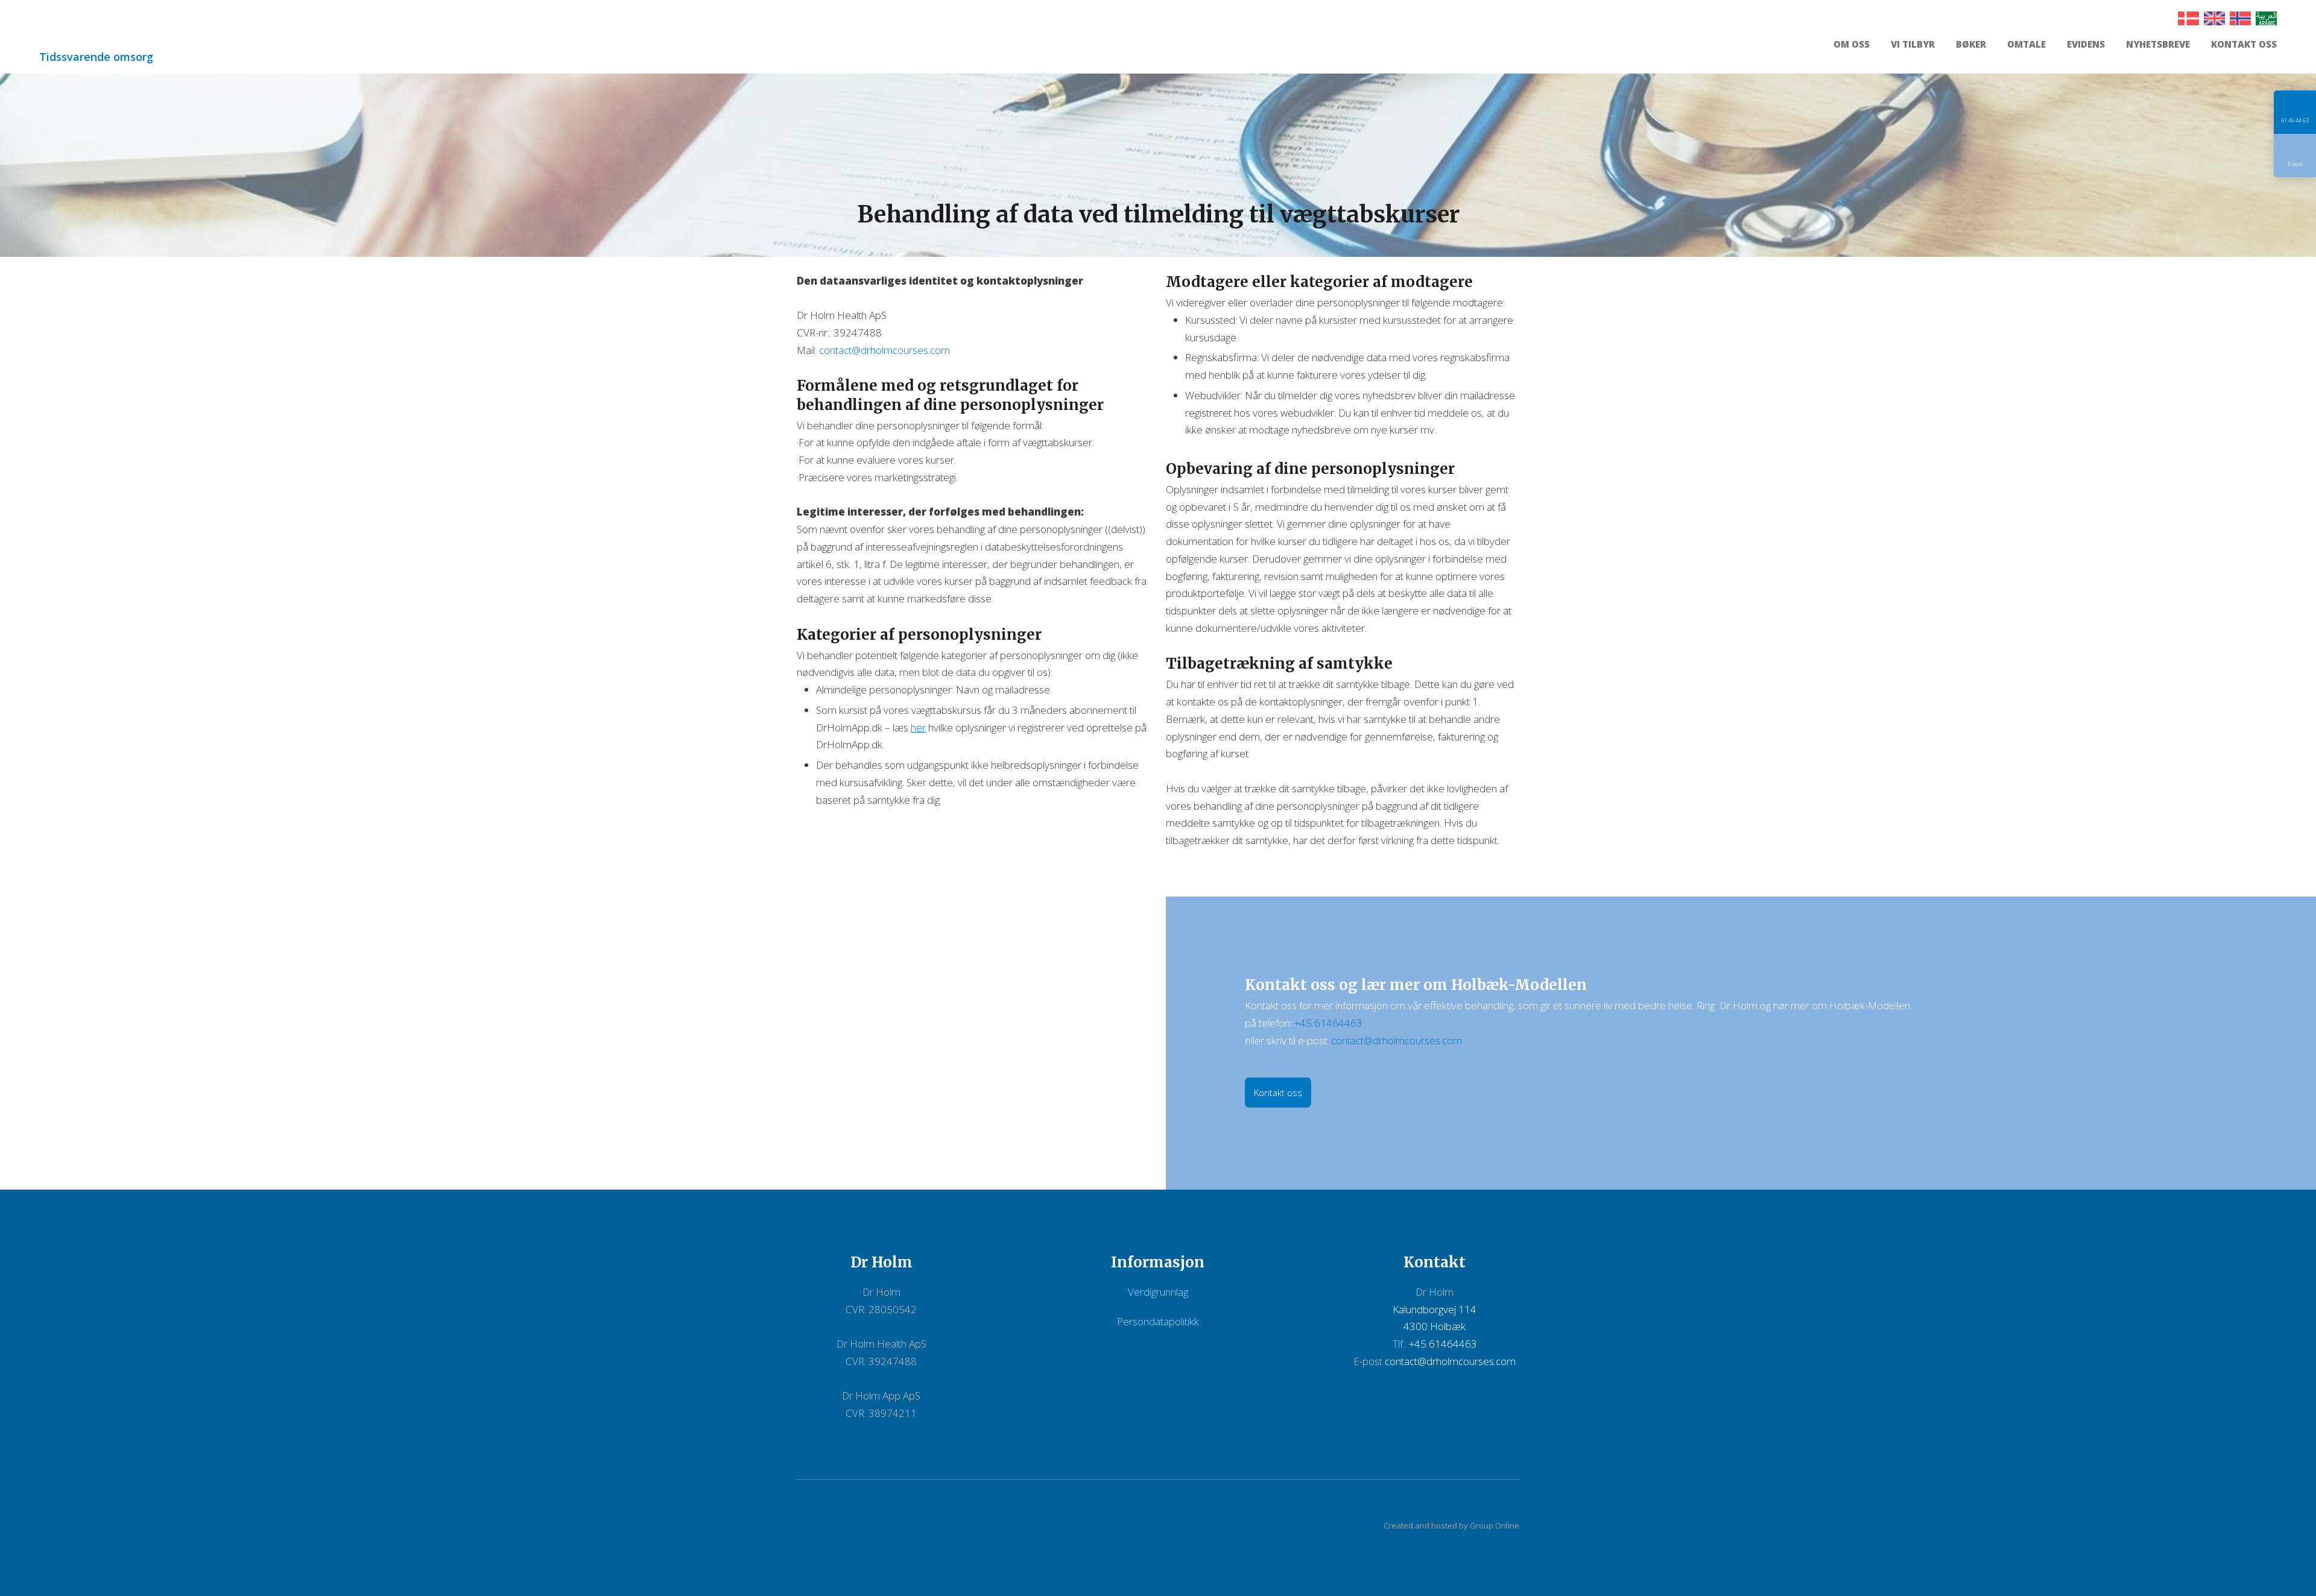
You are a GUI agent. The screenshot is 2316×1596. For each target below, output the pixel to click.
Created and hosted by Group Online (1451, 1525)
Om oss (1852, 45)
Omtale (2026, 45)
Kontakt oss (2244, 45)
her (918, 727)
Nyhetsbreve (2158, 45)
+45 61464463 (1328, 1023)
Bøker (1971, 45)
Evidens (2086, 45)
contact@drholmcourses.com (884, 350)
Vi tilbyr (1913, 45)
